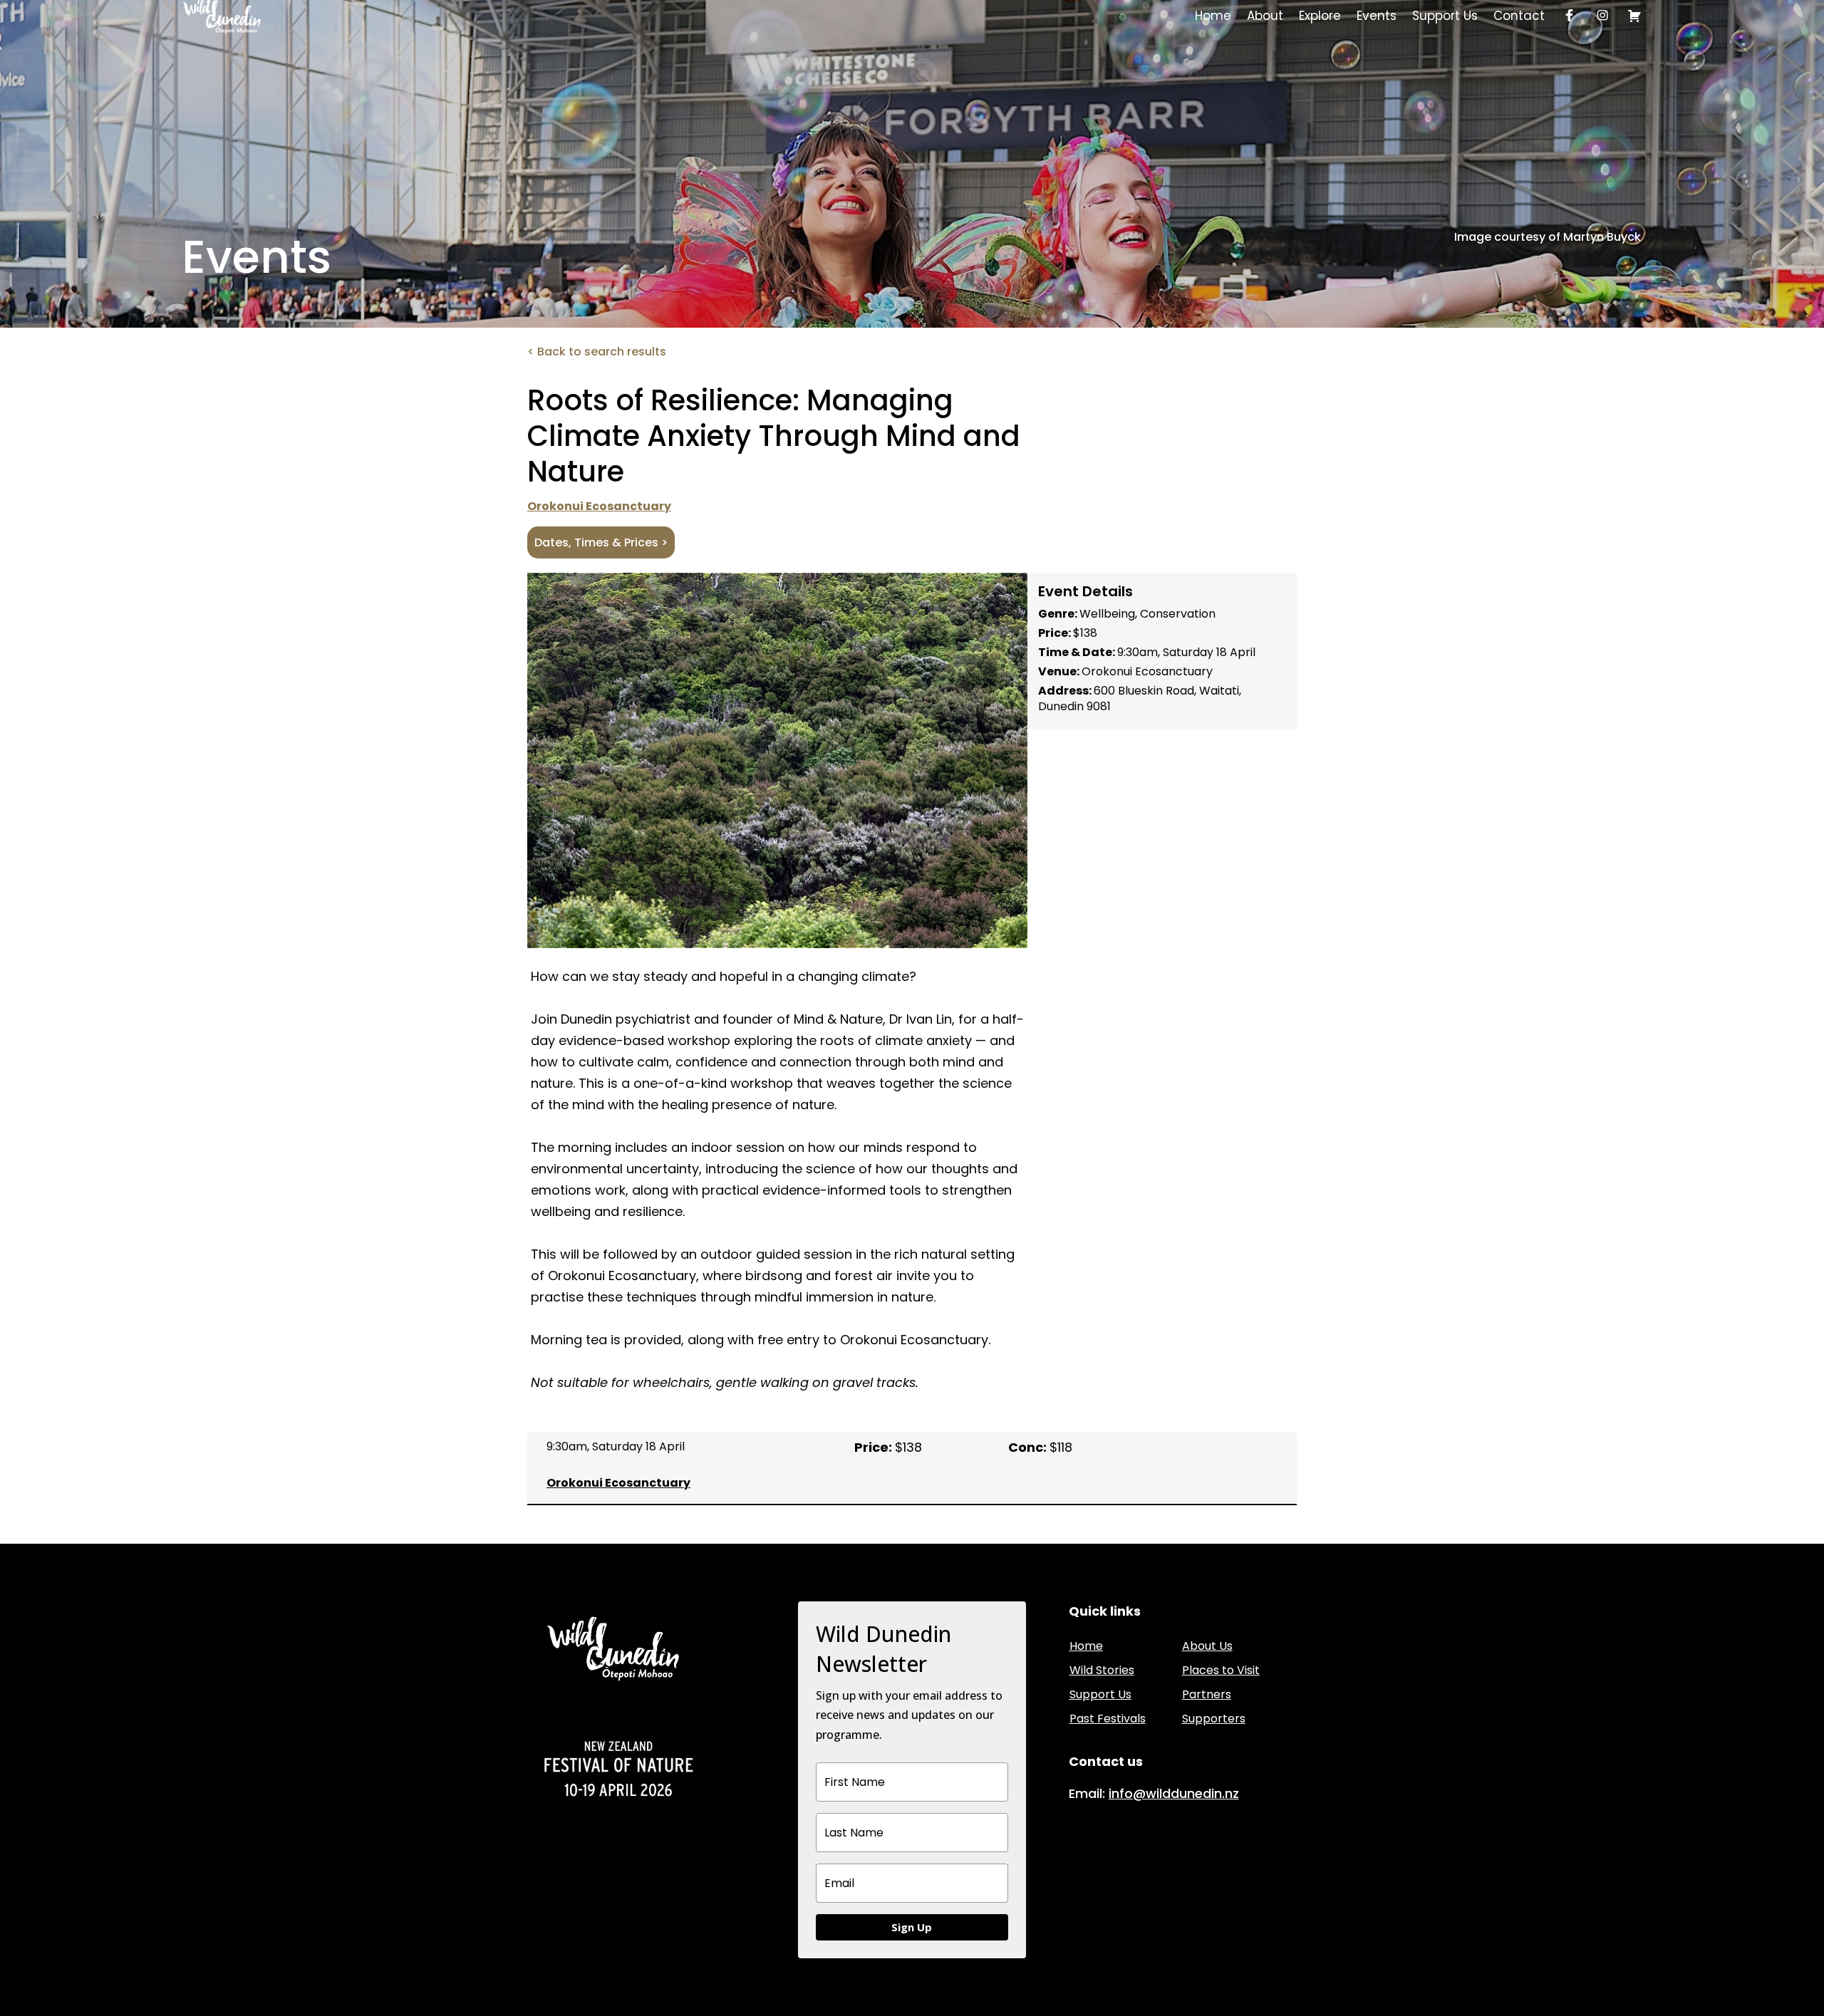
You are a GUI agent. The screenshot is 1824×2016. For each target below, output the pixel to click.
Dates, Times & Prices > (601, 542)
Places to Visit (1221, 1670)
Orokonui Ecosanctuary (599, 506)
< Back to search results (597, 352)
